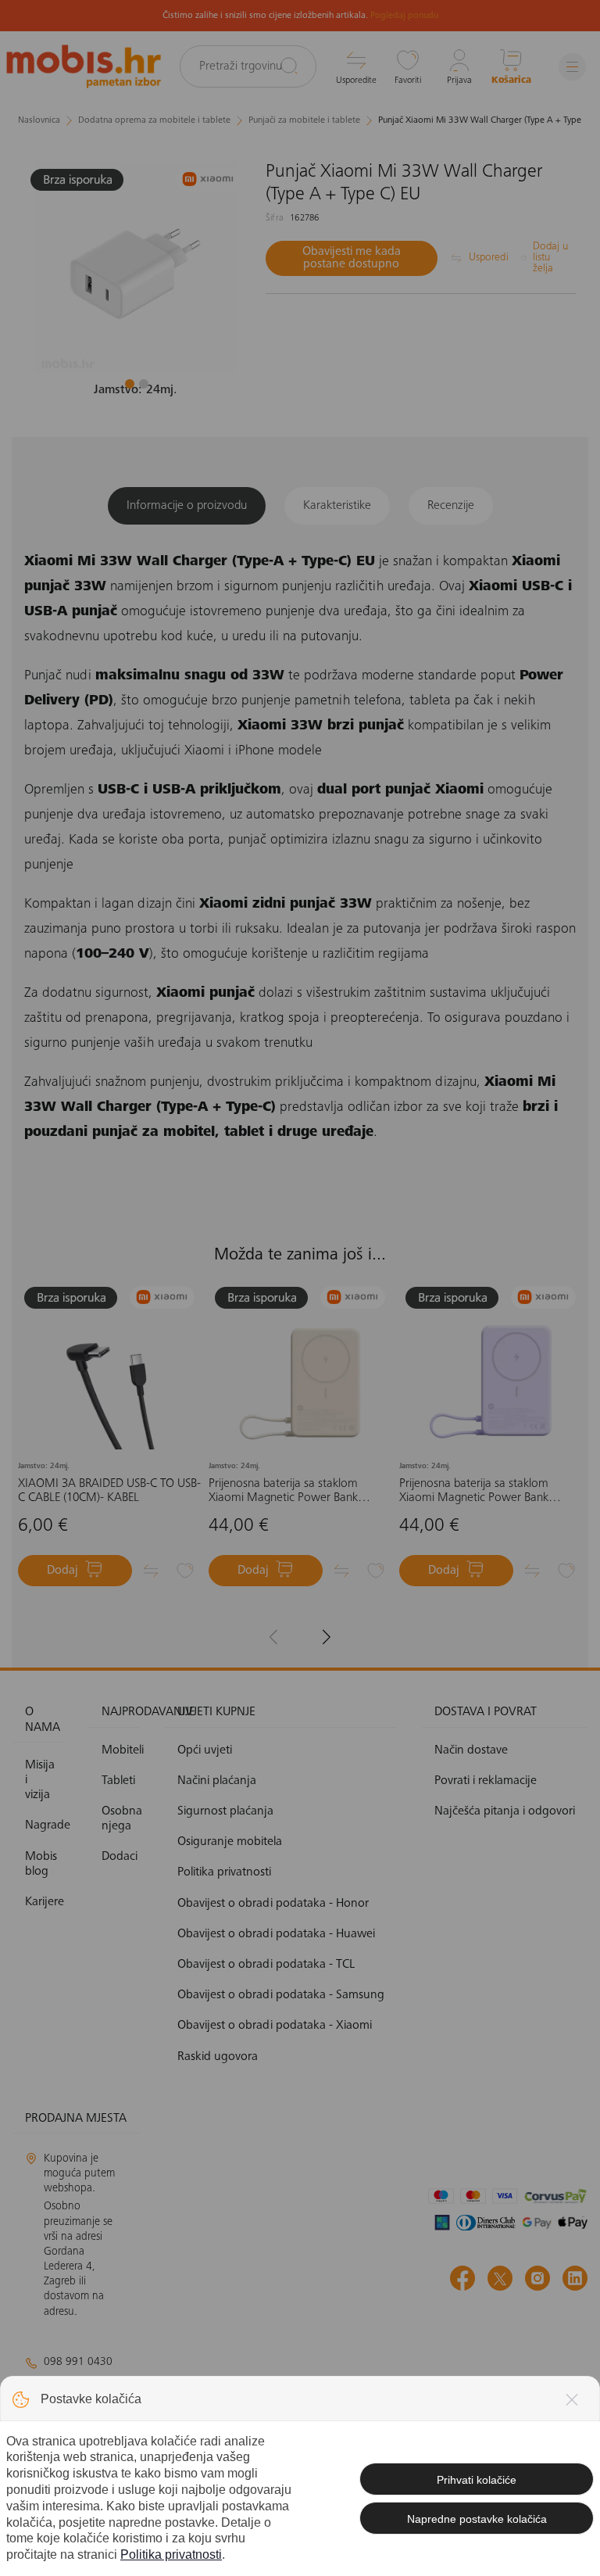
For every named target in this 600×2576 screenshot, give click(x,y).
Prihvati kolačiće (477, 2480)
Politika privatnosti (171, 2555)
